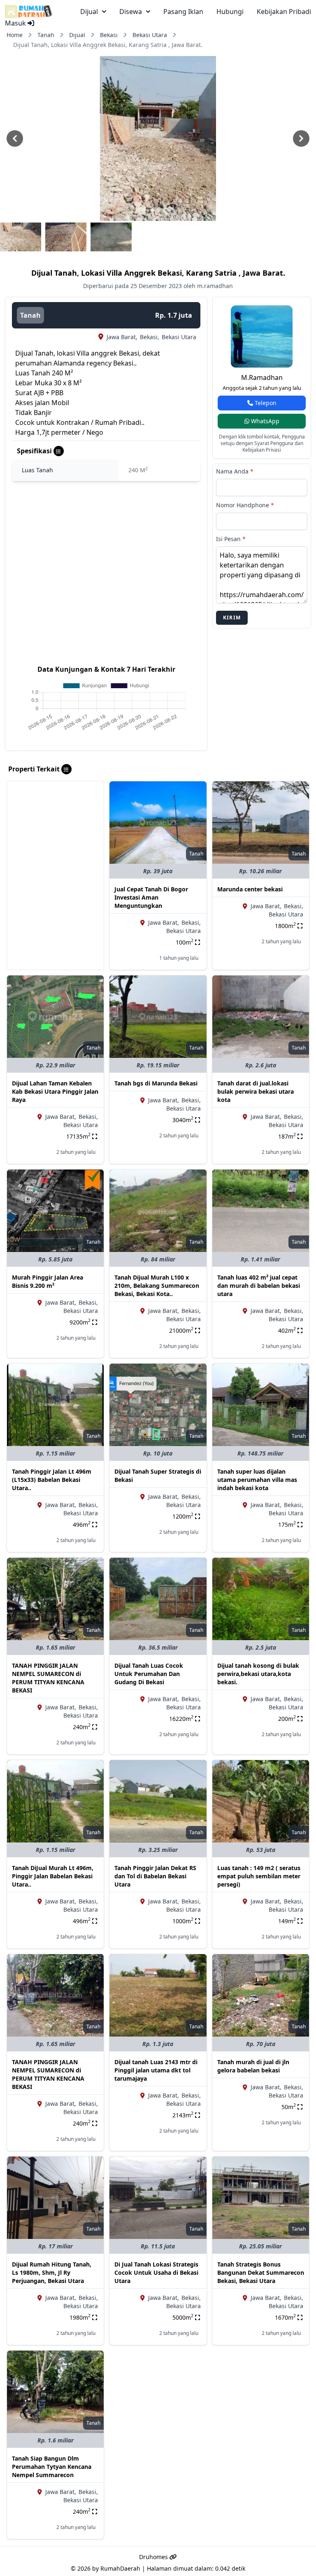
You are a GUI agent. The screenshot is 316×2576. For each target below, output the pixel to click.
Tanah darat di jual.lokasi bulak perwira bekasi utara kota (256, 1091)
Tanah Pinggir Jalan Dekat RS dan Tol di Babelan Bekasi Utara (155, 1876)
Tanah (46, 35)
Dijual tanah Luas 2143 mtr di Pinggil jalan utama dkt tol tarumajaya (156, 2070)
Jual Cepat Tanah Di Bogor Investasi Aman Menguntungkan (151, 897)
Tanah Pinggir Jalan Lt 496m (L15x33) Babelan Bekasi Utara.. (52, 1480)
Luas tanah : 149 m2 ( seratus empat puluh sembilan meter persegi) (259, 1876)
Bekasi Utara (150, 35)
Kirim (232, 618)
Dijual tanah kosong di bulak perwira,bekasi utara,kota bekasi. (258, 1674)
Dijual (77, 35)
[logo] (29, 12)
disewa (131, 12)
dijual (89, 12)
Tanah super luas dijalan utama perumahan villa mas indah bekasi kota (257, 1480)
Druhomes (154, 2557)
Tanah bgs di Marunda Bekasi (156, 1083)
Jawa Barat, (122, 337)
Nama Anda (235, 471)
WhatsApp (264, 421)
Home (15, 35)
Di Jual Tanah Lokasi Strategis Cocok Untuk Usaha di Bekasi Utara (156, 2272)
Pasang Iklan (183, 12)
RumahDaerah (120, 2568)
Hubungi (230, 12)
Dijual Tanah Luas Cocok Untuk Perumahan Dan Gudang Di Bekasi (149, 1674)
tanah (30, 315)
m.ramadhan (262, 377)
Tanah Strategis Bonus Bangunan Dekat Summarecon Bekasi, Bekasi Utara (261, 2272)
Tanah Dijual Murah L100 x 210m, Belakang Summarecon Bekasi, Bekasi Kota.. (157, 1286)
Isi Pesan (231, 539)
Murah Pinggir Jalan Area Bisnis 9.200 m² (48, 1281)
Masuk (16, 23)
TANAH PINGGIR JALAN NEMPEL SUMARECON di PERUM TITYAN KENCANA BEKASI (48, 1678)
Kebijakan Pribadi (284, 12)
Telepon (265, 403)
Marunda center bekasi (250, 889)
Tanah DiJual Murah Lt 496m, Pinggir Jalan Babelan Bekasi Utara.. (53, 1876)
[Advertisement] (55, 823)
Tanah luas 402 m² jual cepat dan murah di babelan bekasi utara (259, 1286)
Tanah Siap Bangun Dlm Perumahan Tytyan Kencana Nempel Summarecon (52, 2467)
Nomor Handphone (245, 505)
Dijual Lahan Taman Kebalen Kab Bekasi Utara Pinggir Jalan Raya (55, 1091)
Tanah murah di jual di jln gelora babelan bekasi (253, 2066)
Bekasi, (150, 337)
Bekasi (109, 35)
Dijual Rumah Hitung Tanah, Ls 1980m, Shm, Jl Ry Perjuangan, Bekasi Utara (52, 2272)
